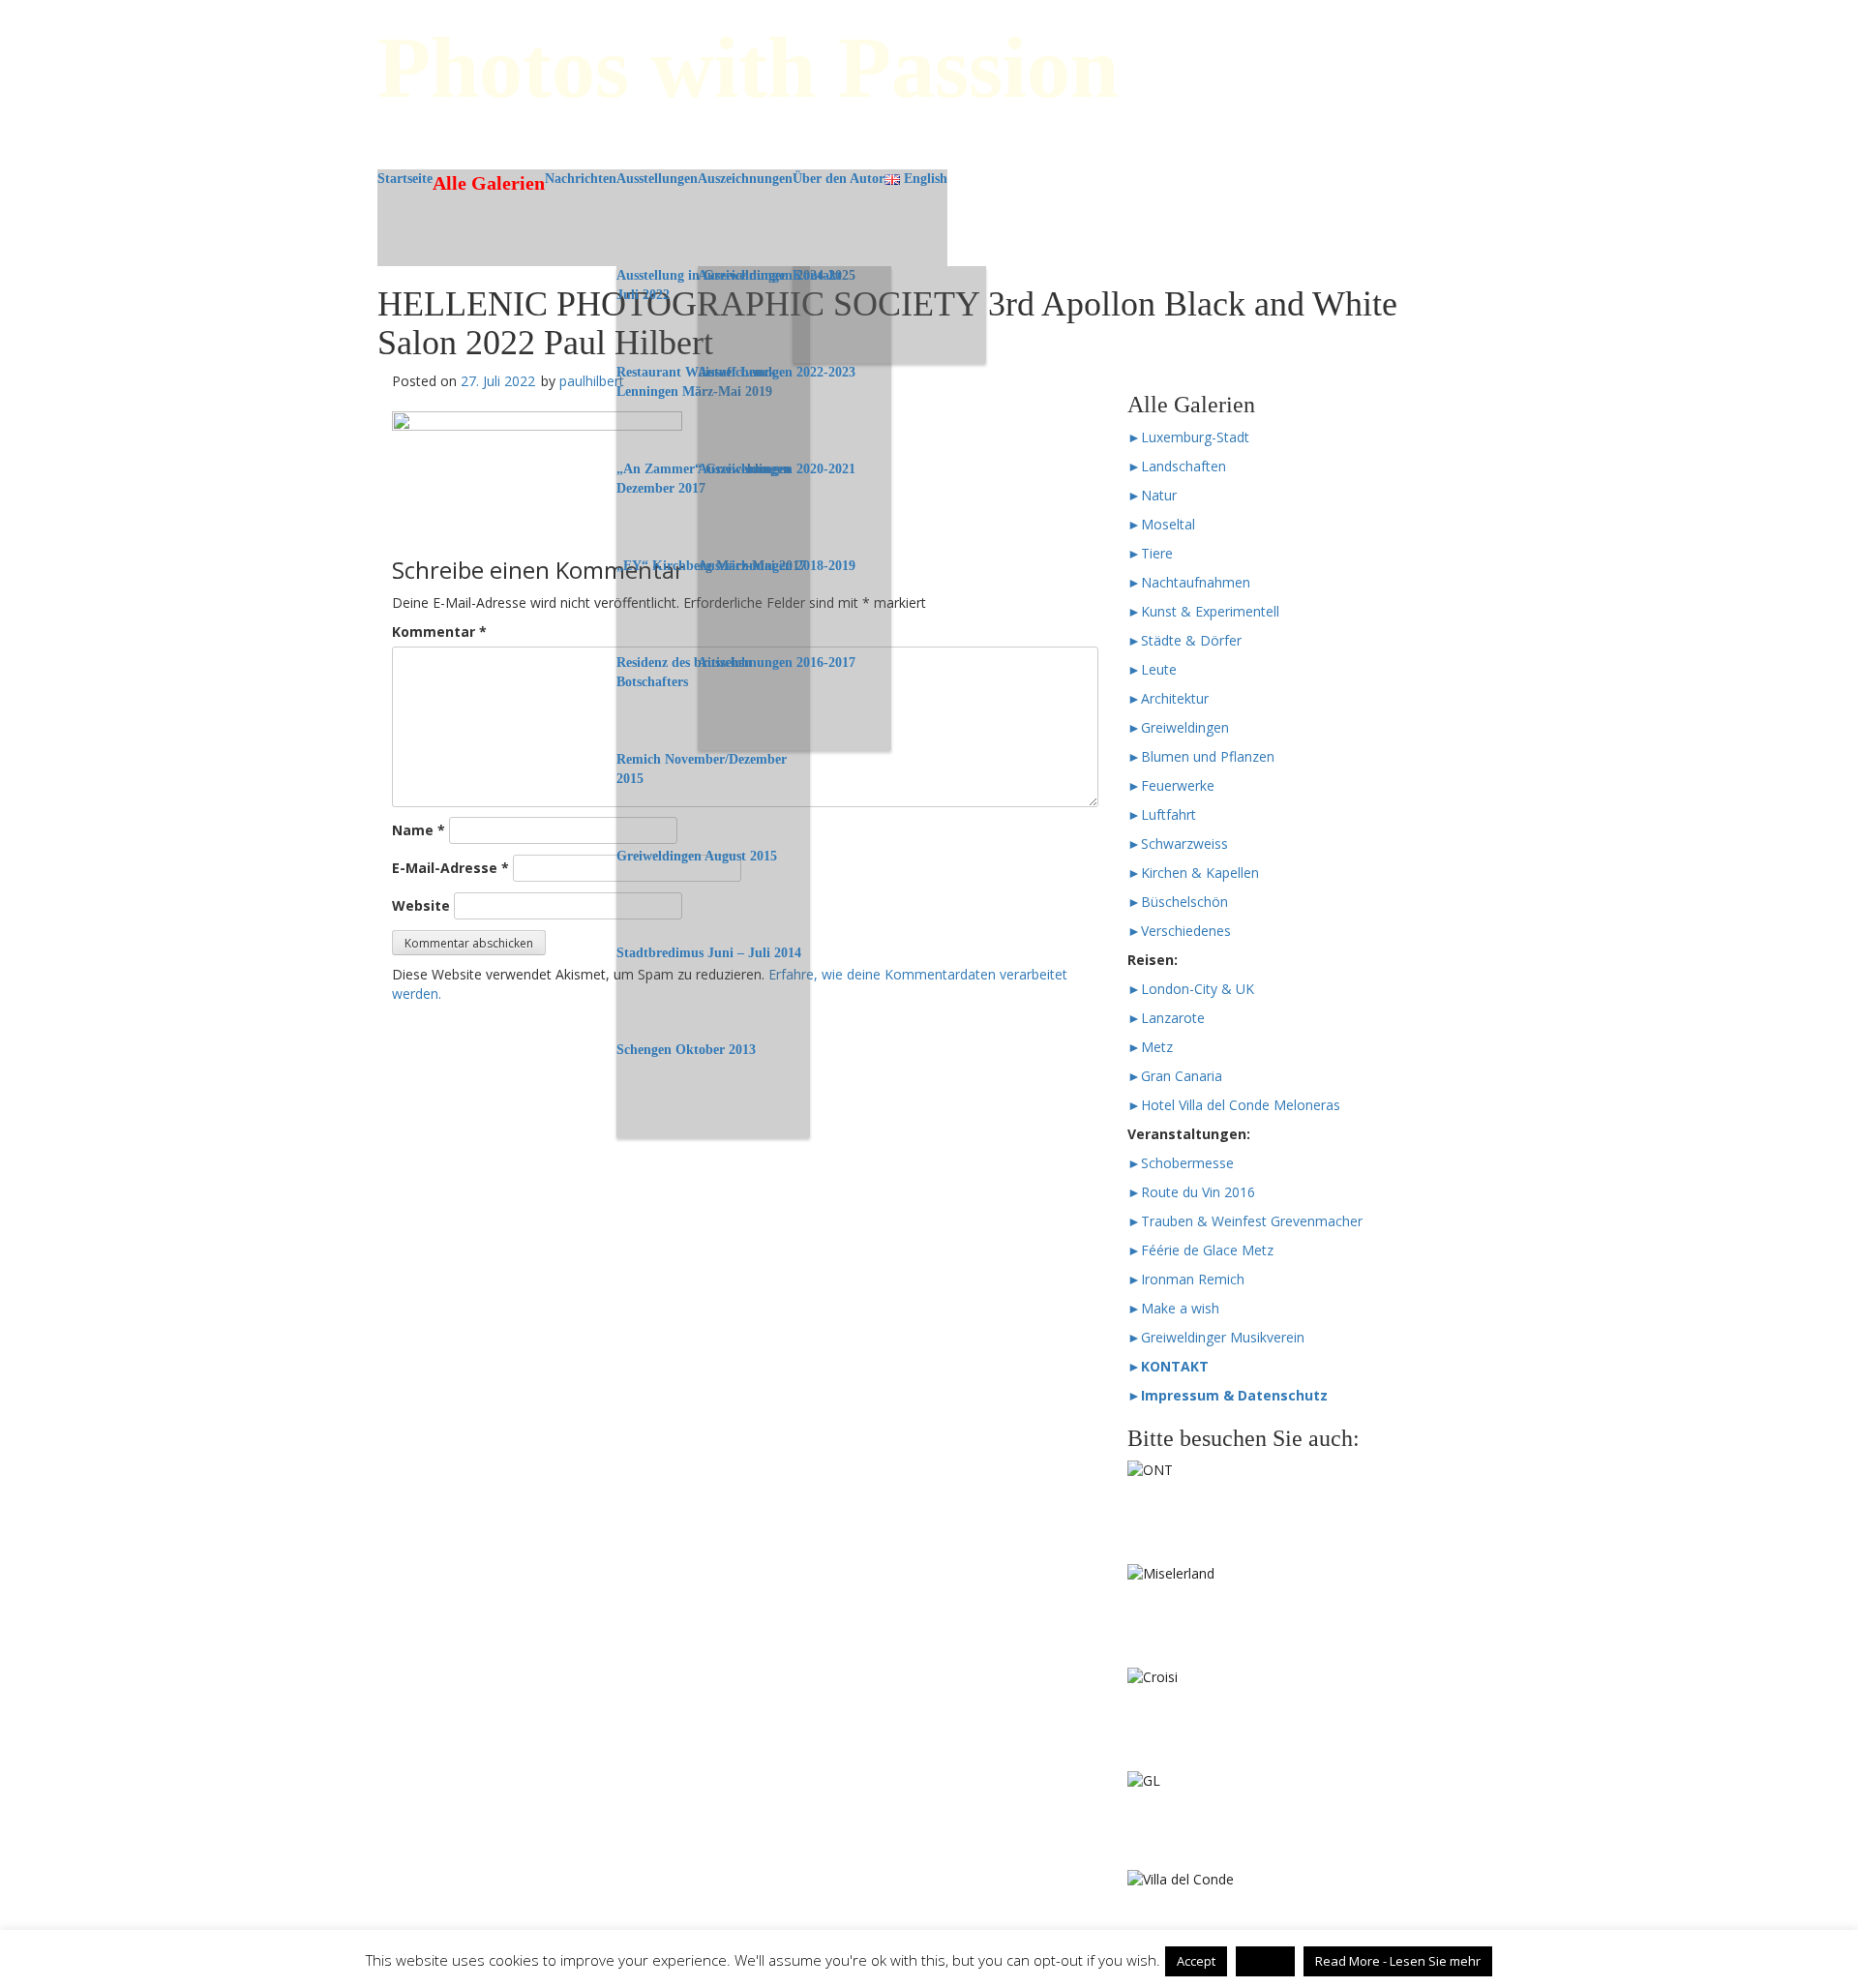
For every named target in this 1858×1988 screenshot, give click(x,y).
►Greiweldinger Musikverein (1216, 1337)
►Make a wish (1173, 1308)
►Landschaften (1177, 466)
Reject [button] (1265, 1961)
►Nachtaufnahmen (1189, 582)
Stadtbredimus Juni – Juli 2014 (709, 953)
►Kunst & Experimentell (1203, 611)
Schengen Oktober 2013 (686, 1050)
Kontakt (817, 275)
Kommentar (439, 632)
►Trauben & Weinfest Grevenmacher (1245, 1221)
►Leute (1152, 669)
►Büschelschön (1178, 902)
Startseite (405, 179)
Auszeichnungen (745, 179)
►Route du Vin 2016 (1191, 1192)
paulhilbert (592, 381)
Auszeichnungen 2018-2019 (777, 566)
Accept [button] (1196, 1961)
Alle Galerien (489, 183)
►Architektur (1168, 698)
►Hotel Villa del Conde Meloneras (1234, 1105)
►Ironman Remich (1186, 1279)
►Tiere (1150, 553)
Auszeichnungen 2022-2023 (777, 372)
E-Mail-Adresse (450, 868)
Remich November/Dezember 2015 (702, 769)
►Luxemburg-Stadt (1188, 437)
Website (421, 905)
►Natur (1152, 495)
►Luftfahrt (1162, 814)
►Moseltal (1161, 524)
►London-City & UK (1191, 989)
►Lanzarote (1166, 1018)
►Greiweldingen (1178, 727)
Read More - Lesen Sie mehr (1398, 1961)
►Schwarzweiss (1178, 843)
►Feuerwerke (1171, 785)
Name (419, 830)
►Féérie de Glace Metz (1200, 1250)
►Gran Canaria (1175, 1076)
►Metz (1150, 1047)
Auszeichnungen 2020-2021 (777, 469)
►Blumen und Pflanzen (1201, 756)
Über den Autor (839, 179)
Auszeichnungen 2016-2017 (777, 663)
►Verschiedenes (1179, 931)
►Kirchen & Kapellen (1193, 873)
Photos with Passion (748, 67)
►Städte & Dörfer (1184, 640)
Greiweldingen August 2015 (697, 856)
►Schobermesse (1181, 1163)
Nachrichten (581, 179)
